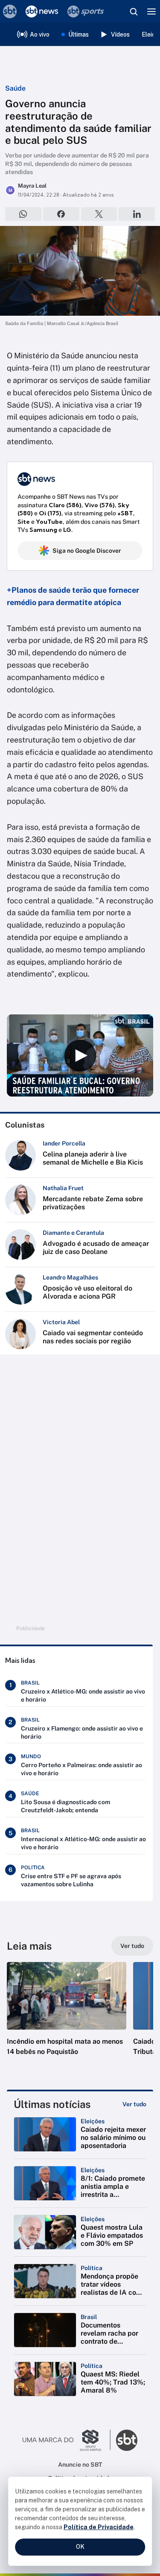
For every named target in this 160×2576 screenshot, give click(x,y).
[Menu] (151, 11)
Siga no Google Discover (87, 551)
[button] (67, 2017)
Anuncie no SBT (80, 2465)
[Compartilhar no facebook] (61, 214)
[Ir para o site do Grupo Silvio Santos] (67, 2440)
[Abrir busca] (134, 11)
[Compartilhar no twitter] (99, 214)
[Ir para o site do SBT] (127, 2440)
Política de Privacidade (99, 2527)
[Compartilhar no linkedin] (137, 214)
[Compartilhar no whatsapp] (23, 214)
